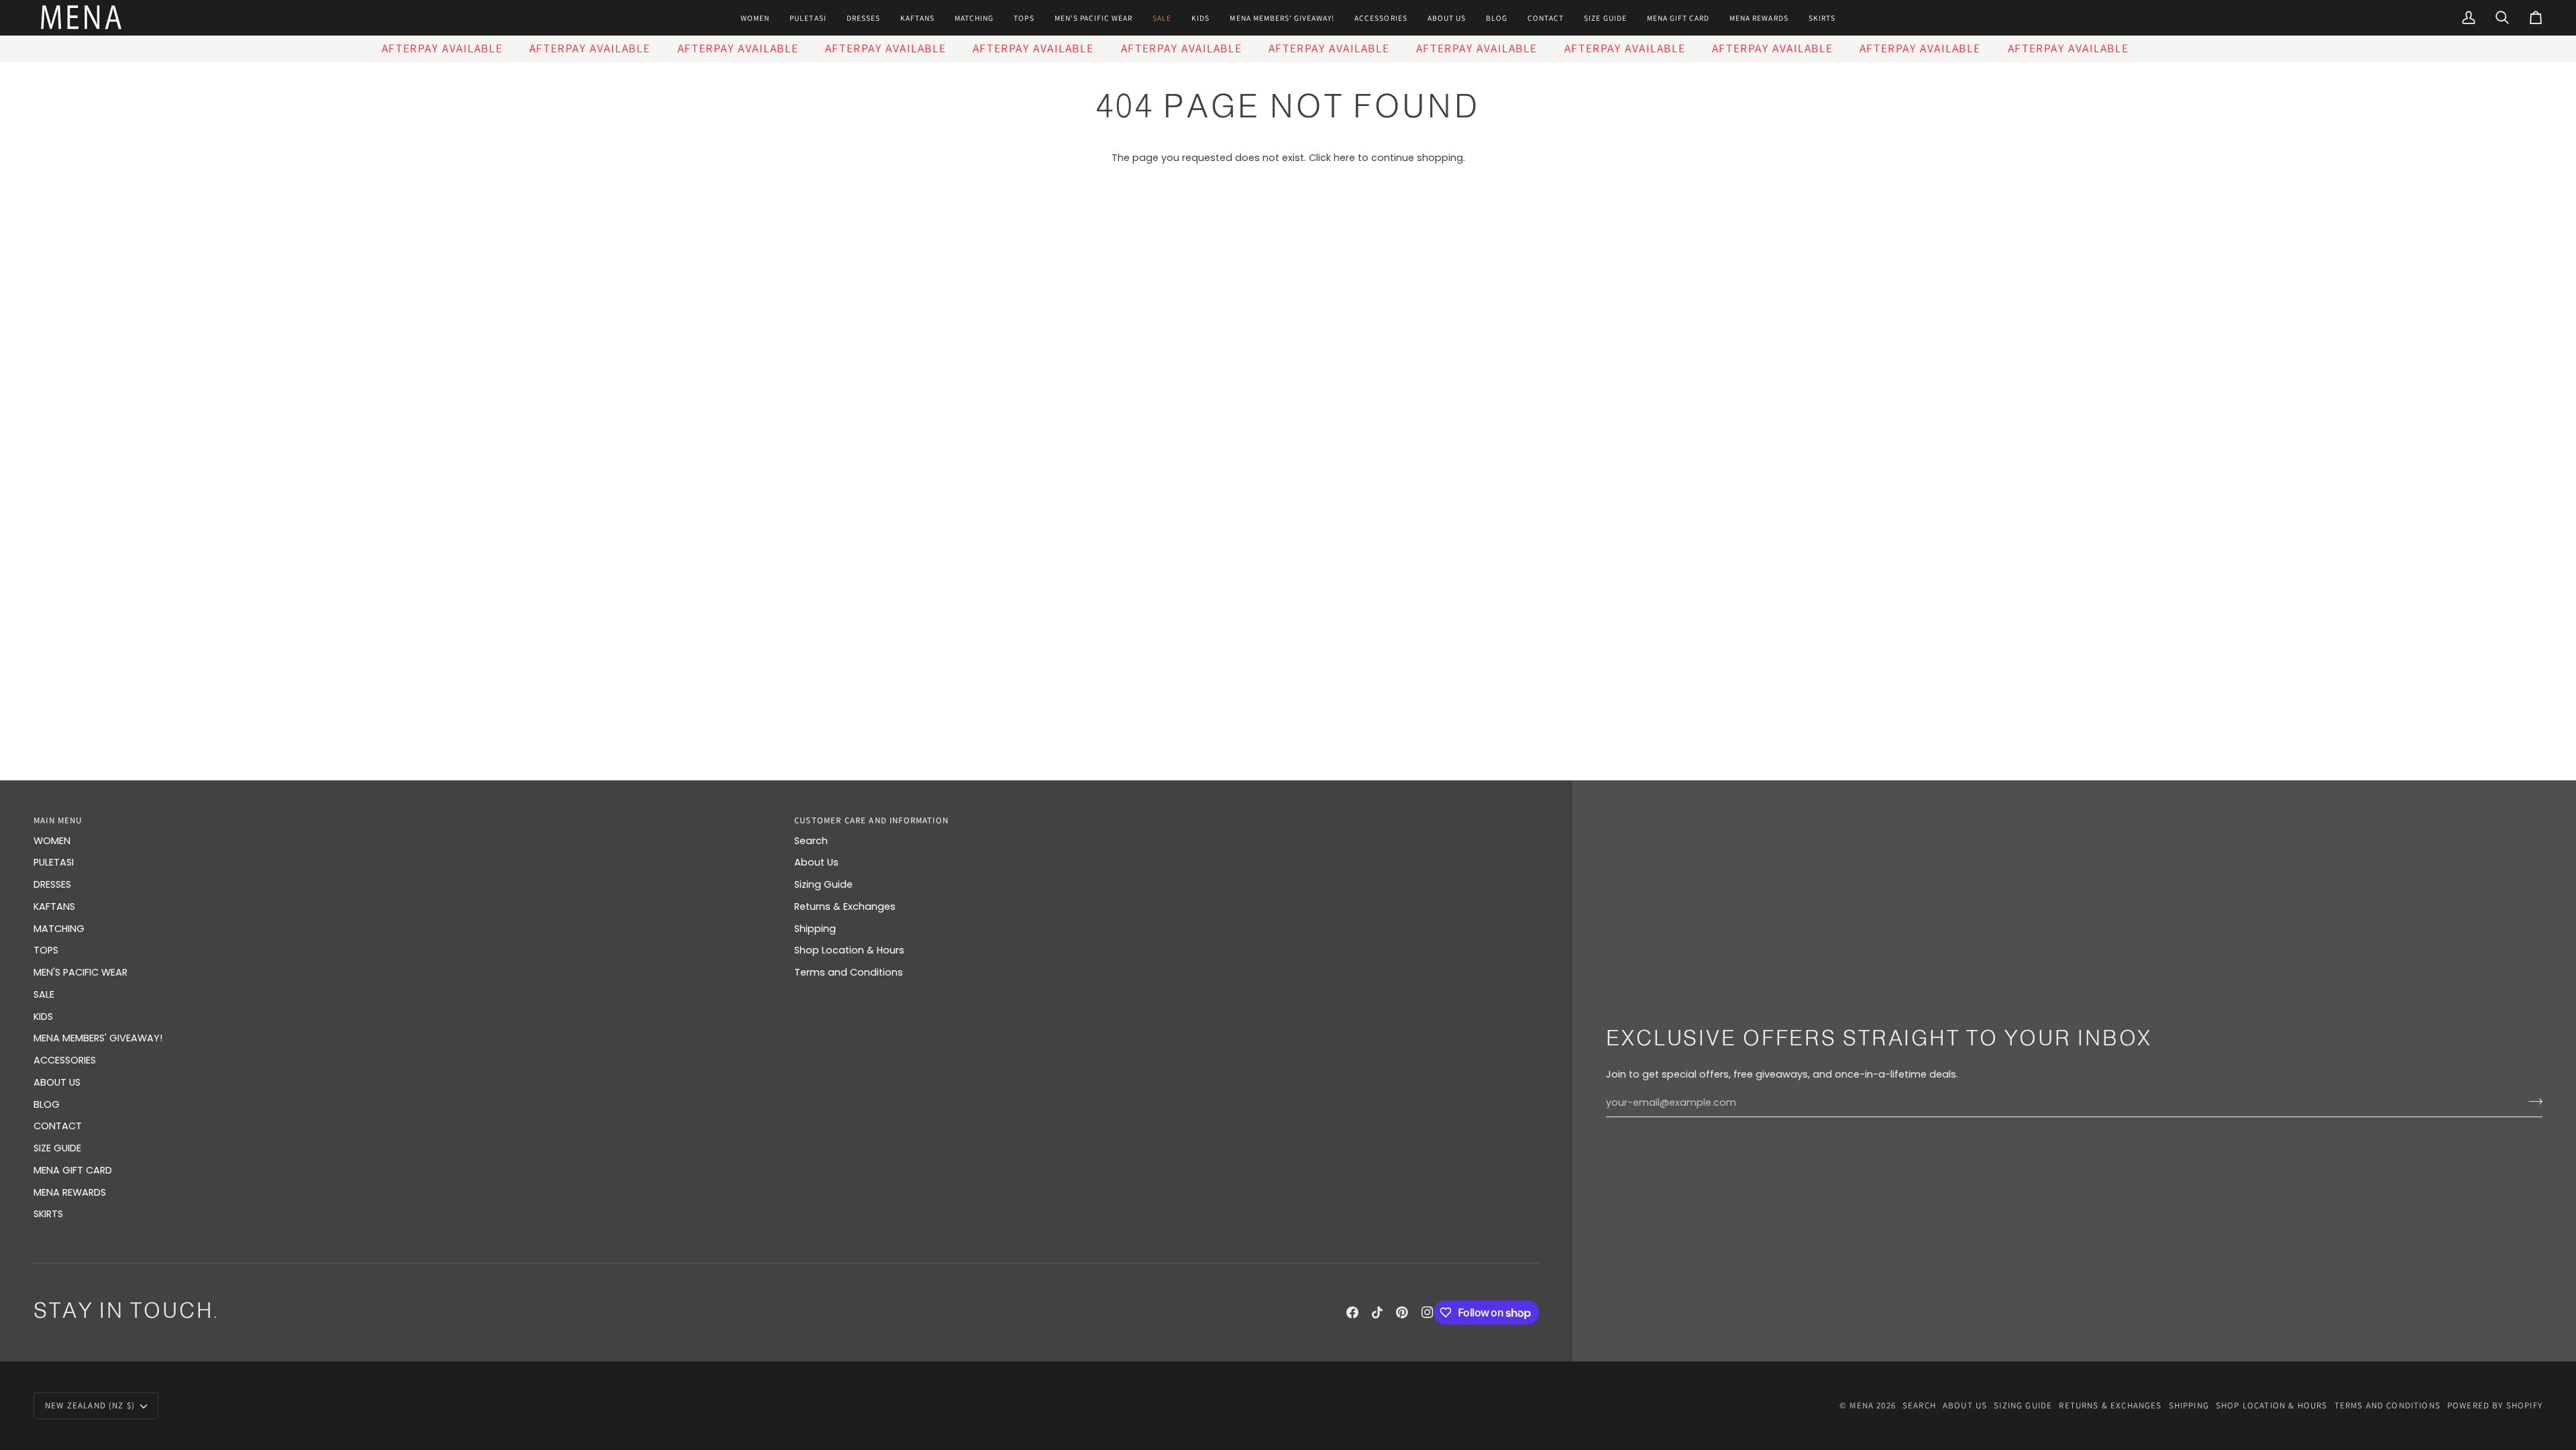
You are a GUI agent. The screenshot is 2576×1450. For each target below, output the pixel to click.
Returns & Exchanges (845, 907)
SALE (44, 994)
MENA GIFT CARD (73, 1170)
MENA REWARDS (70, 1192)
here (1344, 158)
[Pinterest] (1402, 1312)
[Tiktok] (1377, 1312)
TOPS (46, 950)
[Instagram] (1428, 1312)
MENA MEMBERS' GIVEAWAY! (98, 1038)
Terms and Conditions (849, 972)
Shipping (815, 929)
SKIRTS (48, 1214)
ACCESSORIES (65, 1060)
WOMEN (52, 841)
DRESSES (52, 884)
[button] (755, 18)
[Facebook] (1352, 1312)
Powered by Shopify (2495, 1405)
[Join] (2531, 1101)
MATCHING (59, 929)
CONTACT (58, 1126)
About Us (816, 862)
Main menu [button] (58, 820)
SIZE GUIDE (57, 1148)
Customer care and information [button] (871, 820)
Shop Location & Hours (849, 950)
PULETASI (54, 862)
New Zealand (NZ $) (90, 1405)
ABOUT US (57, 1082)
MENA (1862, 1405)
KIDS (43, 1017)
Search (811, 841)
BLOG (47, 1104)
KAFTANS (54, 907)
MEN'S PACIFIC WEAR (80, 972)
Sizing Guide (823, 884)
